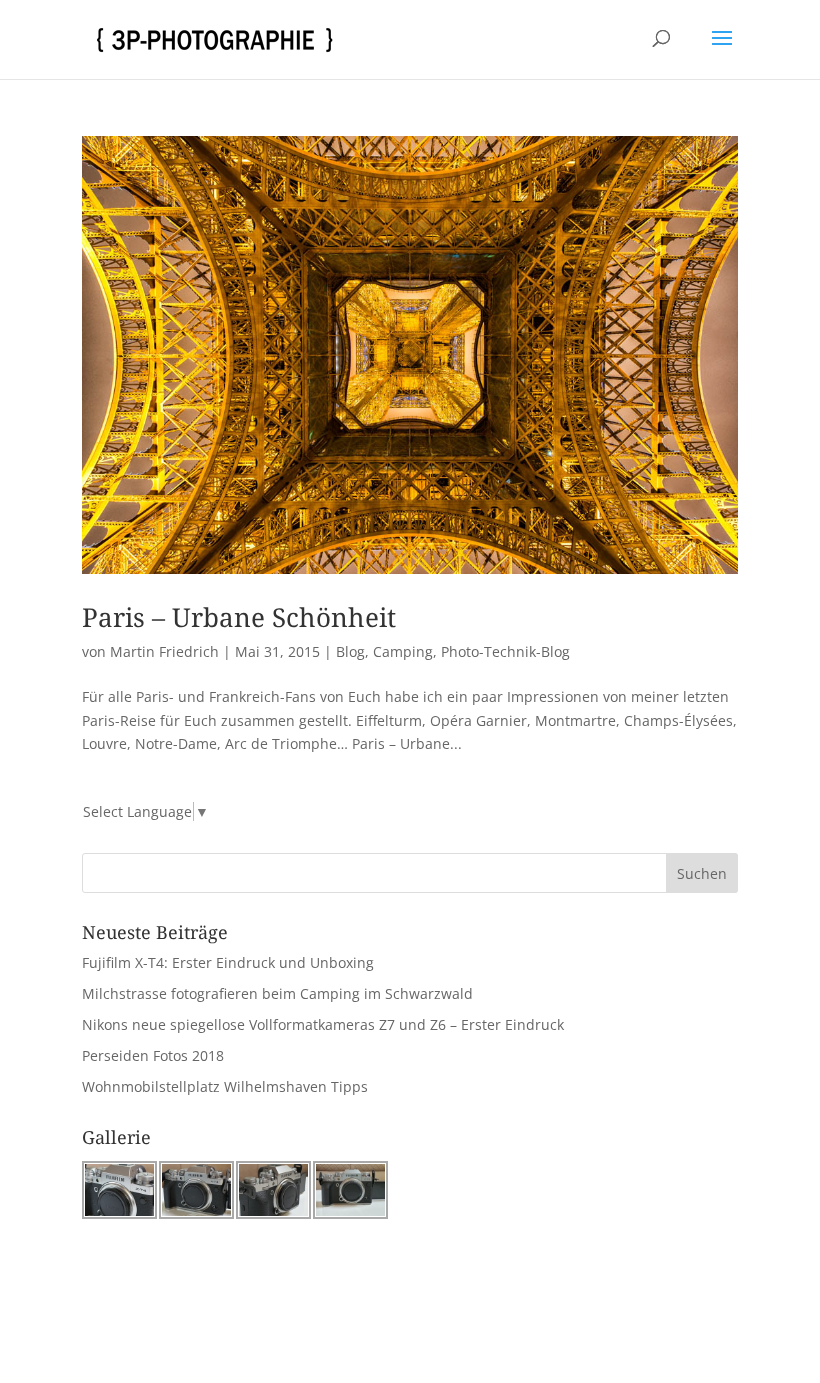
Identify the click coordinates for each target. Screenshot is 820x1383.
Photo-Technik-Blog (505, 651)
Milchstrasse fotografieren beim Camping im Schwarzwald (277, 993)
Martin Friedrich (164, 651)
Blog (350, 651)
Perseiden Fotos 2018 (153, 1055)
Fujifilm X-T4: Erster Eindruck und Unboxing (228, 962)
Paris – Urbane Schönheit (239, 617)
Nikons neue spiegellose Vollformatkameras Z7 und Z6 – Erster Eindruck (323, 1024)
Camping (403, 651)
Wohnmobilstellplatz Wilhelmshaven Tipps (225, 1086)
